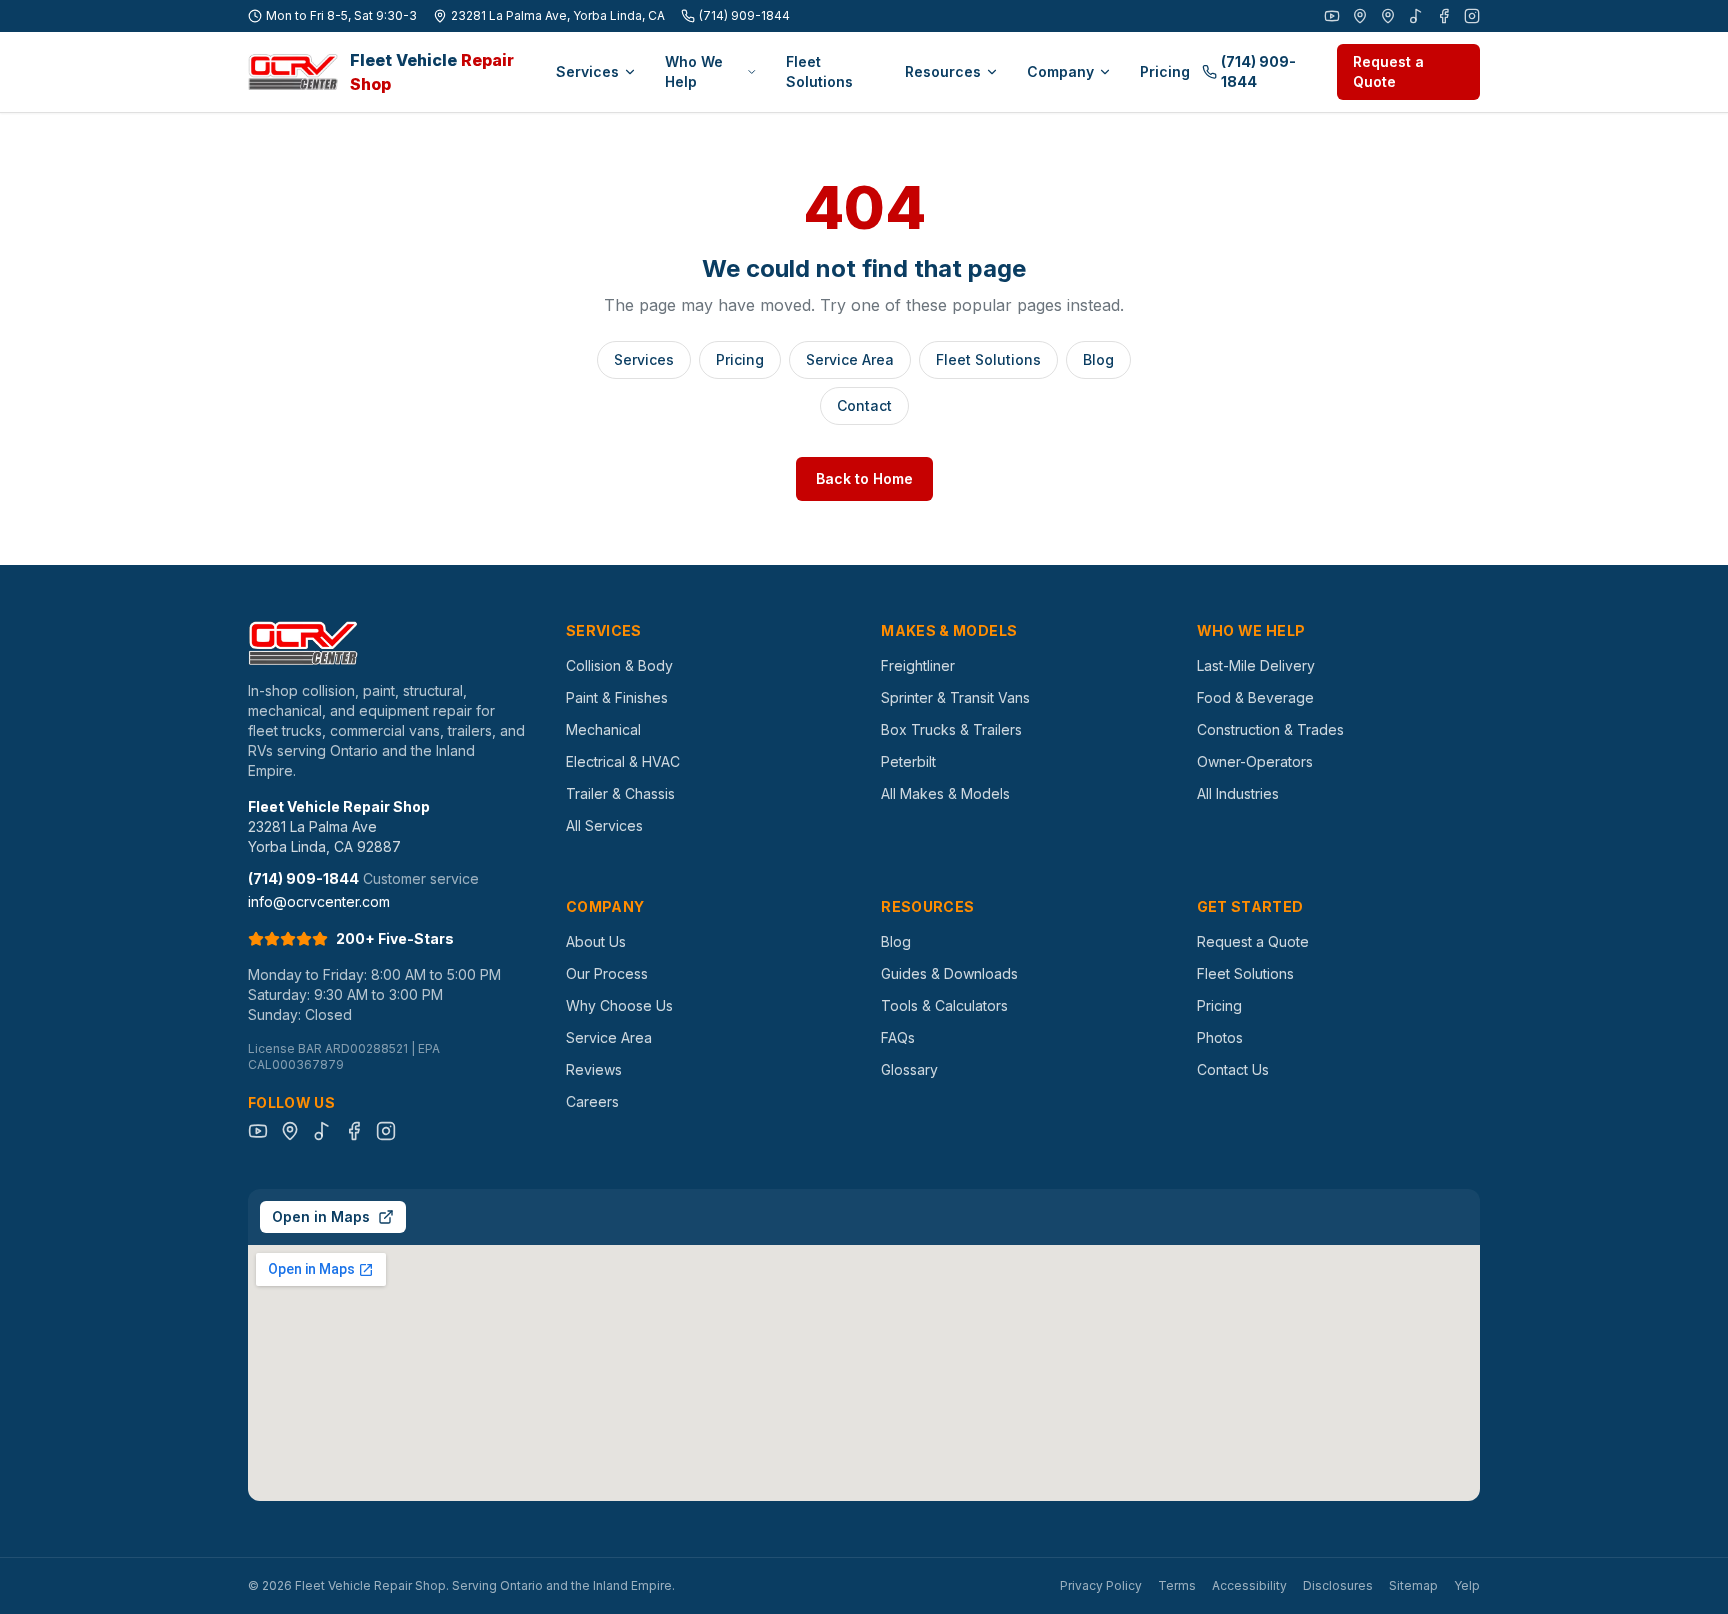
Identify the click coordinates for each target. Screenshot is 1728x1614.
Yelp (1467, 1585)
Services (587, 71)
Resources (943, 71)
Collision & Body (619, 665)
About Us (596, 941)
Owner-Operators (1255, 761)
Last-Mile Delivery (1256, 665)
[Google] (1360, 16)
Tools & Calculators (944, 1005)
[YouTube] (1332, 16)
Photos (1220, 1037)
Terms (1177, 1585)
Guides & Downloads (949, 973)
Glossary (909, 1069)
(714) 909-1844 (744, 15)
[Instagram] (1472, 16)
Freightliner (918, 665)
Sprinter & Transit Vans (955, 697)
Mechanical (603, 729)
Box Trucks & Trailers (951, 729)
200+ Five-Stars (395, 938)
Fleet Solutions (819, 71)
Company (1060, 71)
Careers (592, 1101)
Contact (864, 405)
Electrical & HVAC (623, 761)
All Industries (1238, 793)
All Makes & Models (945, 793)
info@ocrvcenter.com (319, 901)
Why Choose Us (619, 1005)
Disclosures (1338, 1585)
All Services (604, 825)
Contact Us (1233, 1069)
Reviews (594, 1069)
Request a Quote (1388, 71)
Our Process (607, 973)
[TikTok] (1416, 16)
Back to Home (864, 478)
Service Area (850, 359)
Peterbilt (908, 761)
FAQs (898, 1037)
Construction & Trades (1270, 729)
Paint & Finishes (617, 697)
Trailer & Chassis (620, 793)
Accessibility (1249, 1585)
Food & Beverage (1255, 697)
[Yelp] (1388, 16)
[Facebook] (1444, 16)
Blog (1098, 359)
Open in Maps (321, 1216)
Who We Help (694, 71)
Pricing (1165, 71)
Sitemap (1413, 1585)
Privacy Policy (1101, 1585)
